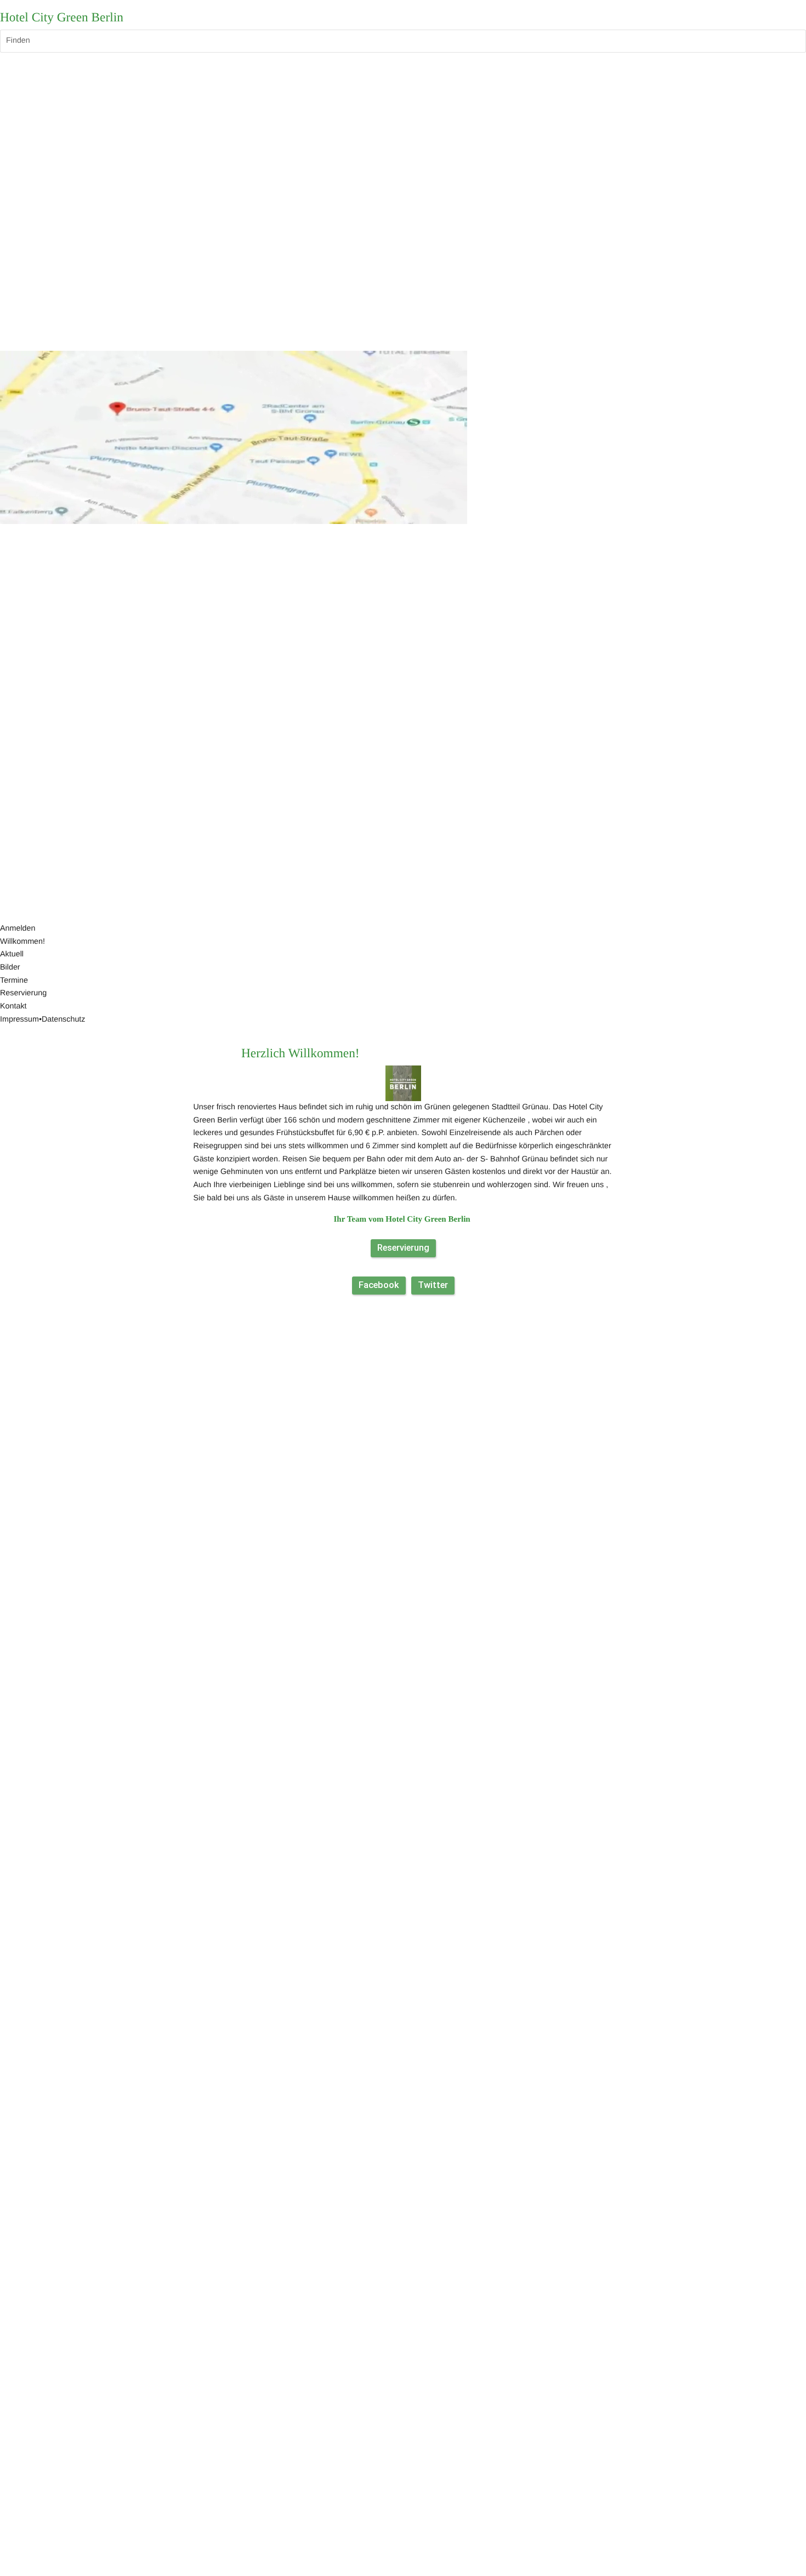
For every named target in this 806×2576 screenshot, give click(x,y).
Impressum (19, 1019)
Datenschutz (64, 1019)
